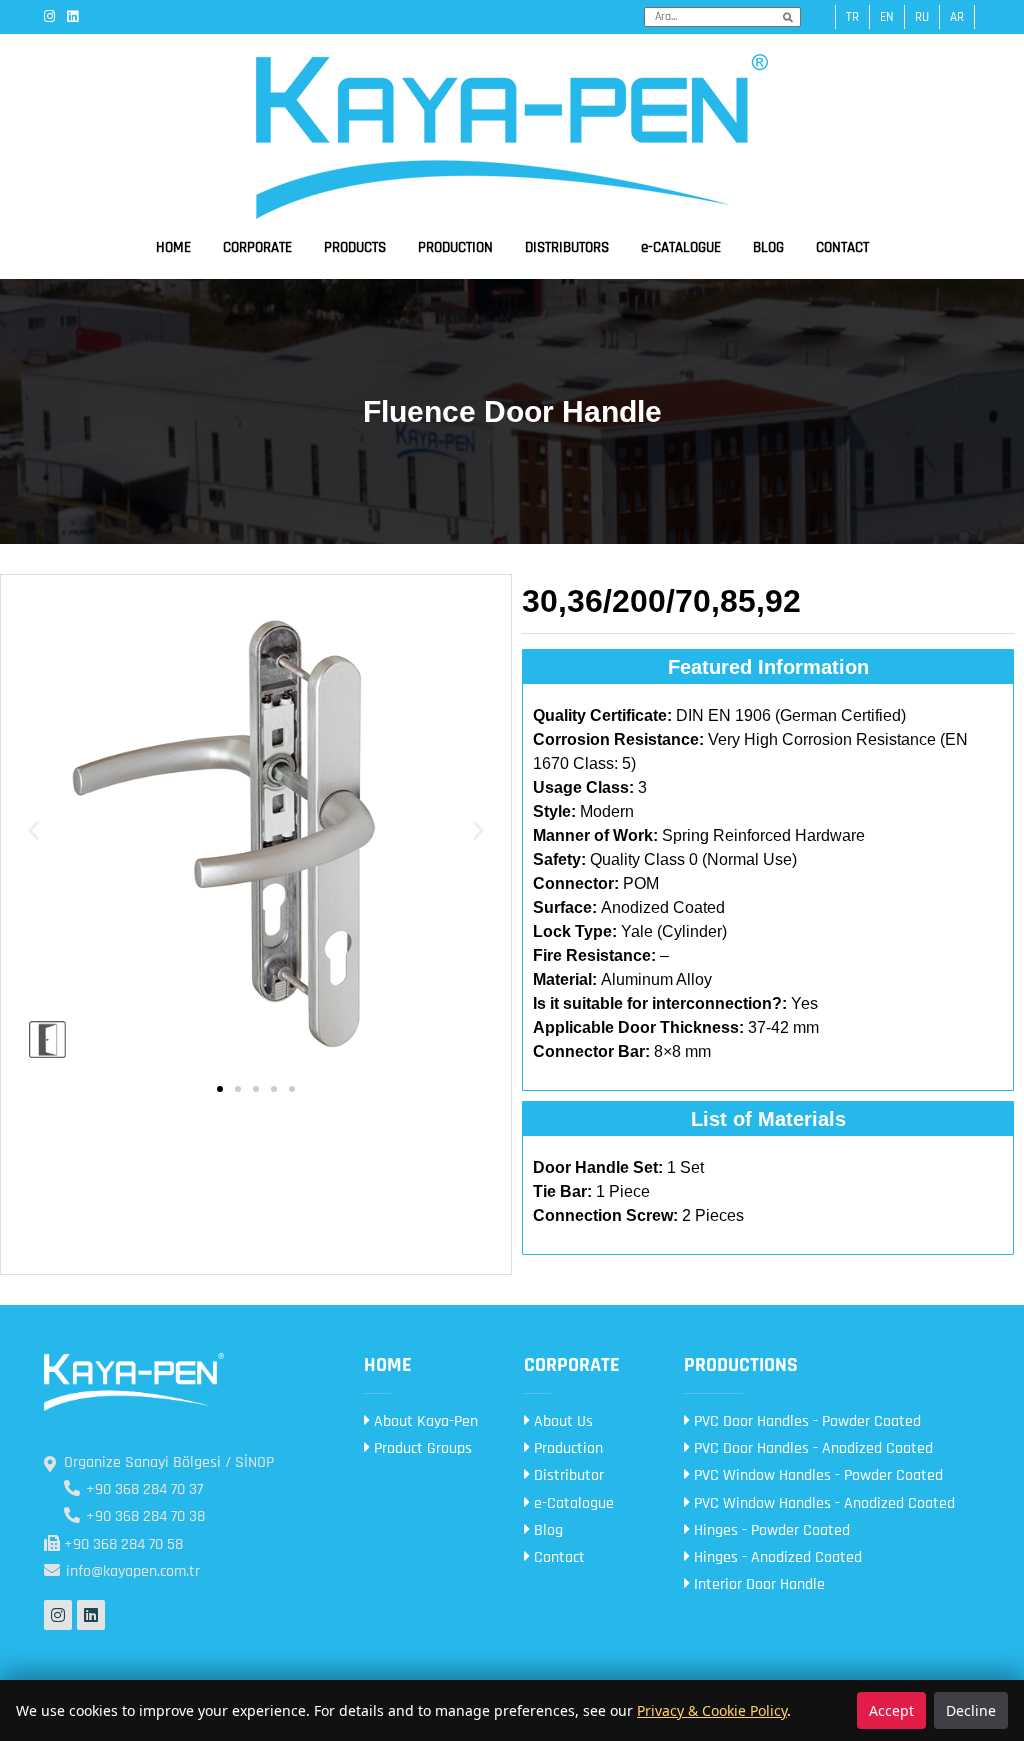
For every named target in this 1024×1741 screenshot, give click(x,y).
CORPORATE (257, 247)
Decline (971, 1710)
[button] (33, 830)
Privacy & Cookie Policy (712, 1710)
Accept (891, 1710)
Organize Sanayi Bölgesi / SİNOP (169, 1462)
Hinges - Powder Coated (770, 1530)
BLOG (768, 247)
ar (957, 17)
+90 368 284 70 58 (121, 1544)
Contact (557, 1557)
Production (566, 1448)
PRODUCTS (355, 247)
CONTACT (842, 247)
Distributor (567, 1475)
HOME (173, 247)
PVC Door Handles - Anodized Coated (811, 1448)
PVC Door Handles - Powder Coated (805, 1421)
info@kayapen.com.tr (131, 1571)
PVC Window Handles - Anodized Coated (822, 1503)
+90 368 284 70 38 (143, 1516)
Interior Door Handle (757, 1584)
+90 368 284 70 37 (142, 1489)
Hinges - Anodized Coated (776, 1557)
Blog (546, 1530)
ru (922, 17)
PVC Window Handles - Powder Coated (816, 1475)
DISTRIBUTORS (567, 247)
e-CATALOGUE (681, 247)
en (887, 17)
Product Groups (421, 1448)
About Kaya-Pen (424, 1421)
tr (852, 17)
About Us (561, 1421)
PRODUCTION (455, 247)
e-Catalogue (572, 1503)
